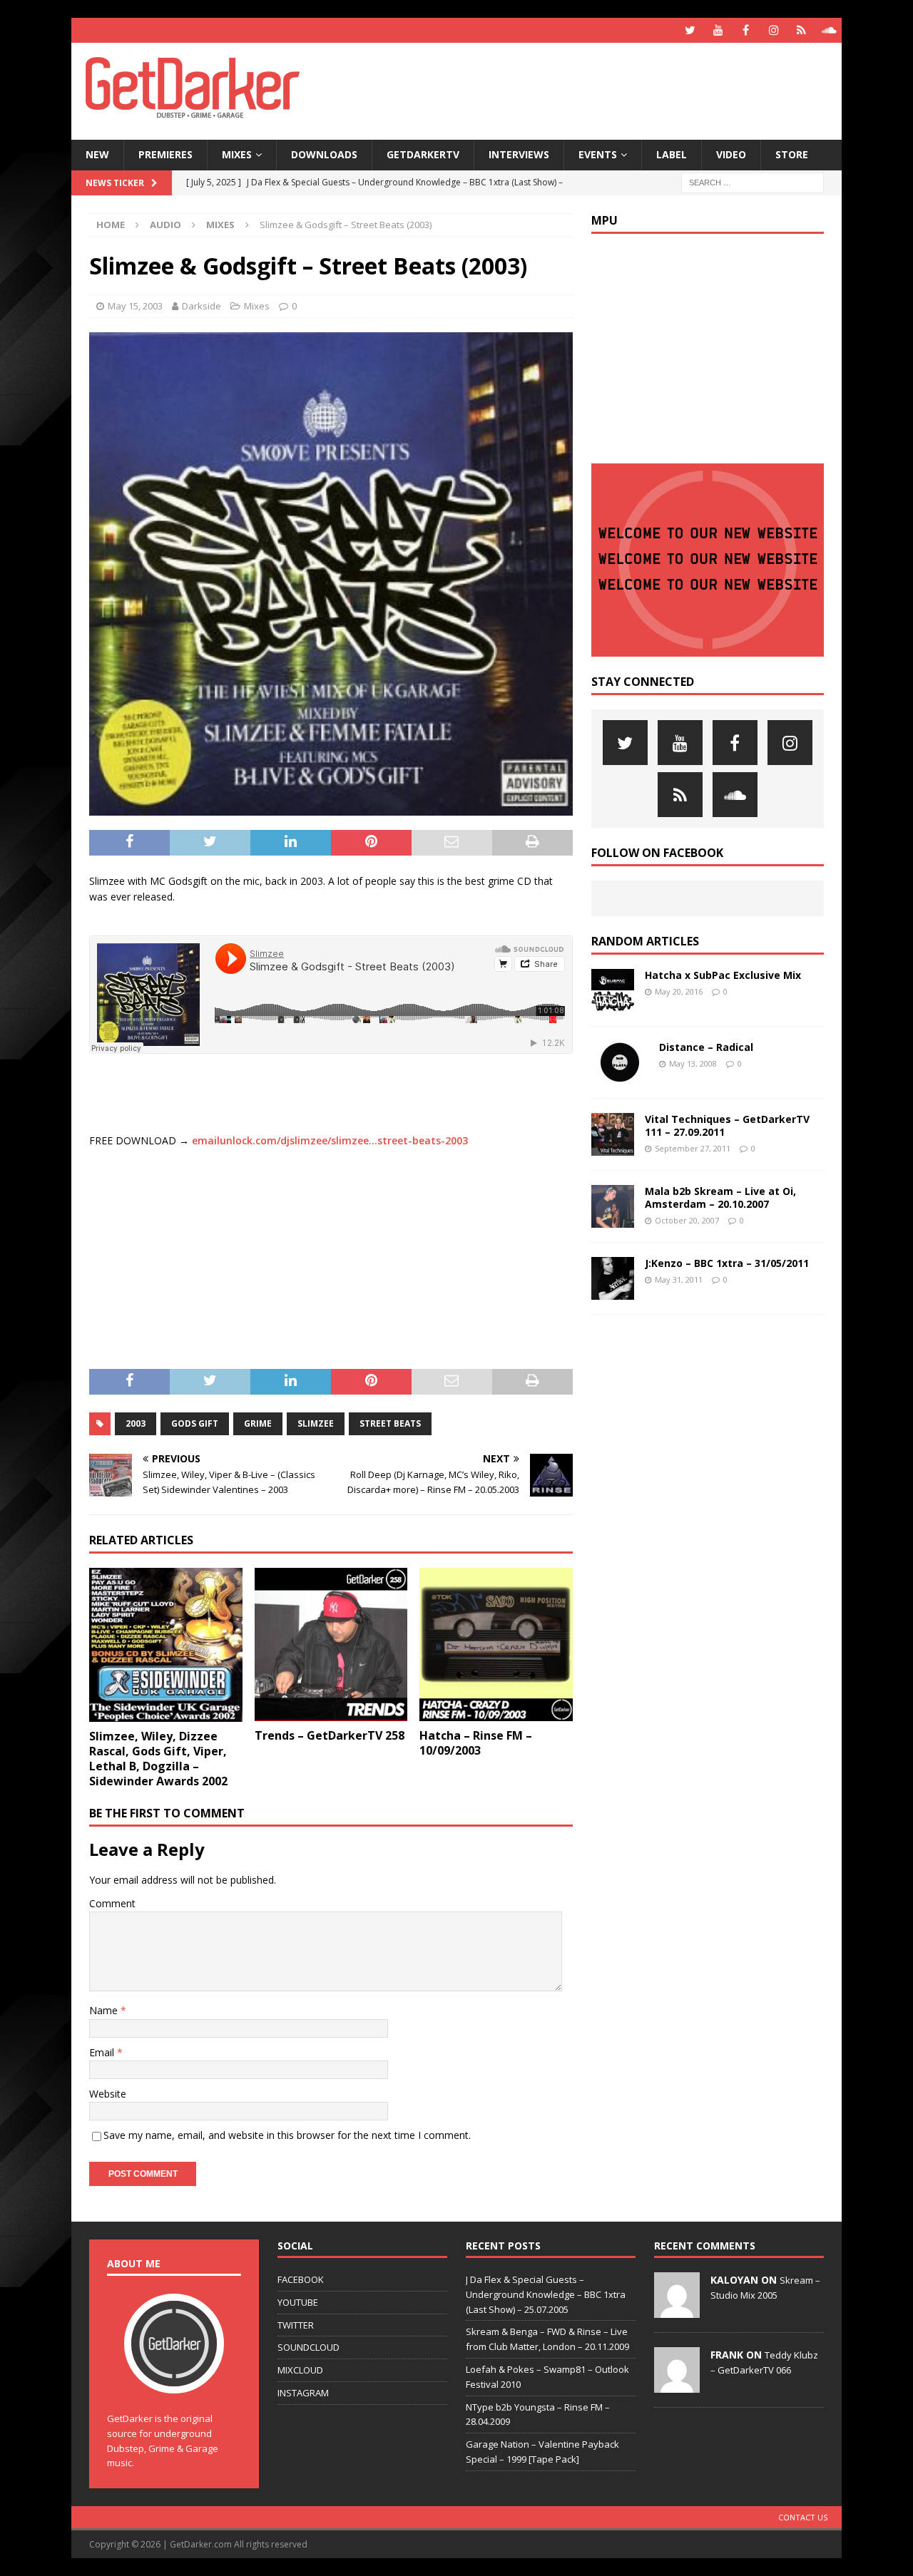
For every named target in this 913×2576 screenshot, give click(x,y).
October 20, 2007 (687, 1220)
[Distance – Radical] (620, 1062)
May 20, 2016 (679, 991)
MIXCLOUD (300, 2370)
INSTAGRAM (303, 2393)
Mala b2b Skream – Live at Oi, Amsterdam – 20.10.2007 (720, 1197)
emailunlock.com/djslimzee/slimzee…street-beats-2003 (330, 1140)
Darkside (202, 306)
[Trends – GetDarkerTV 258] (331, 1644)
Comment (112, 1903)
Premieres (165, 154)
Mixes (237, 154)
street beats (390, 1423)
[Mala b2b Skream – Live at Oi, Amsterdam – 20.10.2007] (613, 1206)
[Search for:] (753, 181)
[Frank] (677, 2385)
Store (792, 154)
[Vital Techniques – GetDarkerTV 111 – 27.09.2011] (613, 1134)
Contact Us (803, 2517)
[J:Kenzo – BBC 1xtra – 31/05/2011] (613, 1278)
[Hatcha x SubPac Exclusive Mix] (613, 990)
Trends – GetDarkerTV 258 (330, 1735)
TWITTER (296, 2325)
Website (108, 2094)
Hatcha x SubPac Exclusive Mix (723, 975)
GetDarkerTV (423, 154)
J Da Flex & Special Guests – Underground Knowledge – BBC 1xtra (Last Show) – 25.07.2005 (546, 2294)
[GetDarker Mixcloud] (801, 30)
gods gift (195, 1423)
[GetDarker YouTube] (718, 30)
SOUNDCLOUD (308, 2347)
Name (105, 2010)
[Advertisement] (594, 89)
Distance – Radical (706, 1047)
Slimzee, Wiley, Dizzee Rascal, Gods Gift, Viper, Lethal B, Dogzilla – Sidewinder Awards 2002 (158, 1758)
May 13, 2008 (693, 1063)
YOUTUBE (298, 2302)
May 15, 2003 (135, 306)
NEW (97, 154)
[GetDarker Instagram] (774, 30)
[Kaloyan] (677, 2310)
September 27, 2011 (693, 1148)
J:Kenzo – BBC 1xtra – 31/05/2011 (727, 1263)
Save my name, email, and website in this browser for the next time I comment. (287, 2135)
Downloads (324, 154)
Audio (165, 225)
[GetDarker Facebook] (746, 30)
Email (103, 2052)
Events (598, 154)
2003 (136, 1423)
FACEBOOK (301, 2279)
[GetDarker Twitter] (690, 30)
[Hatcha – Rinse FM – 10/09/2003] (496, 1644)
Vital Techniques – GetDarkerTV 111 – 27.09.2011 (727, 1125)
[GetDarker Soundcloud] (829, 30)
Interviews (519, 154)
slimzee (316, 1423)
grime (258, 1423)
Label (672, 154)
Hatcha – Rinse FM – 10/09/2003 (476, 1743)
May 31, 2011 (679, 1279)
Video (731, 154)
